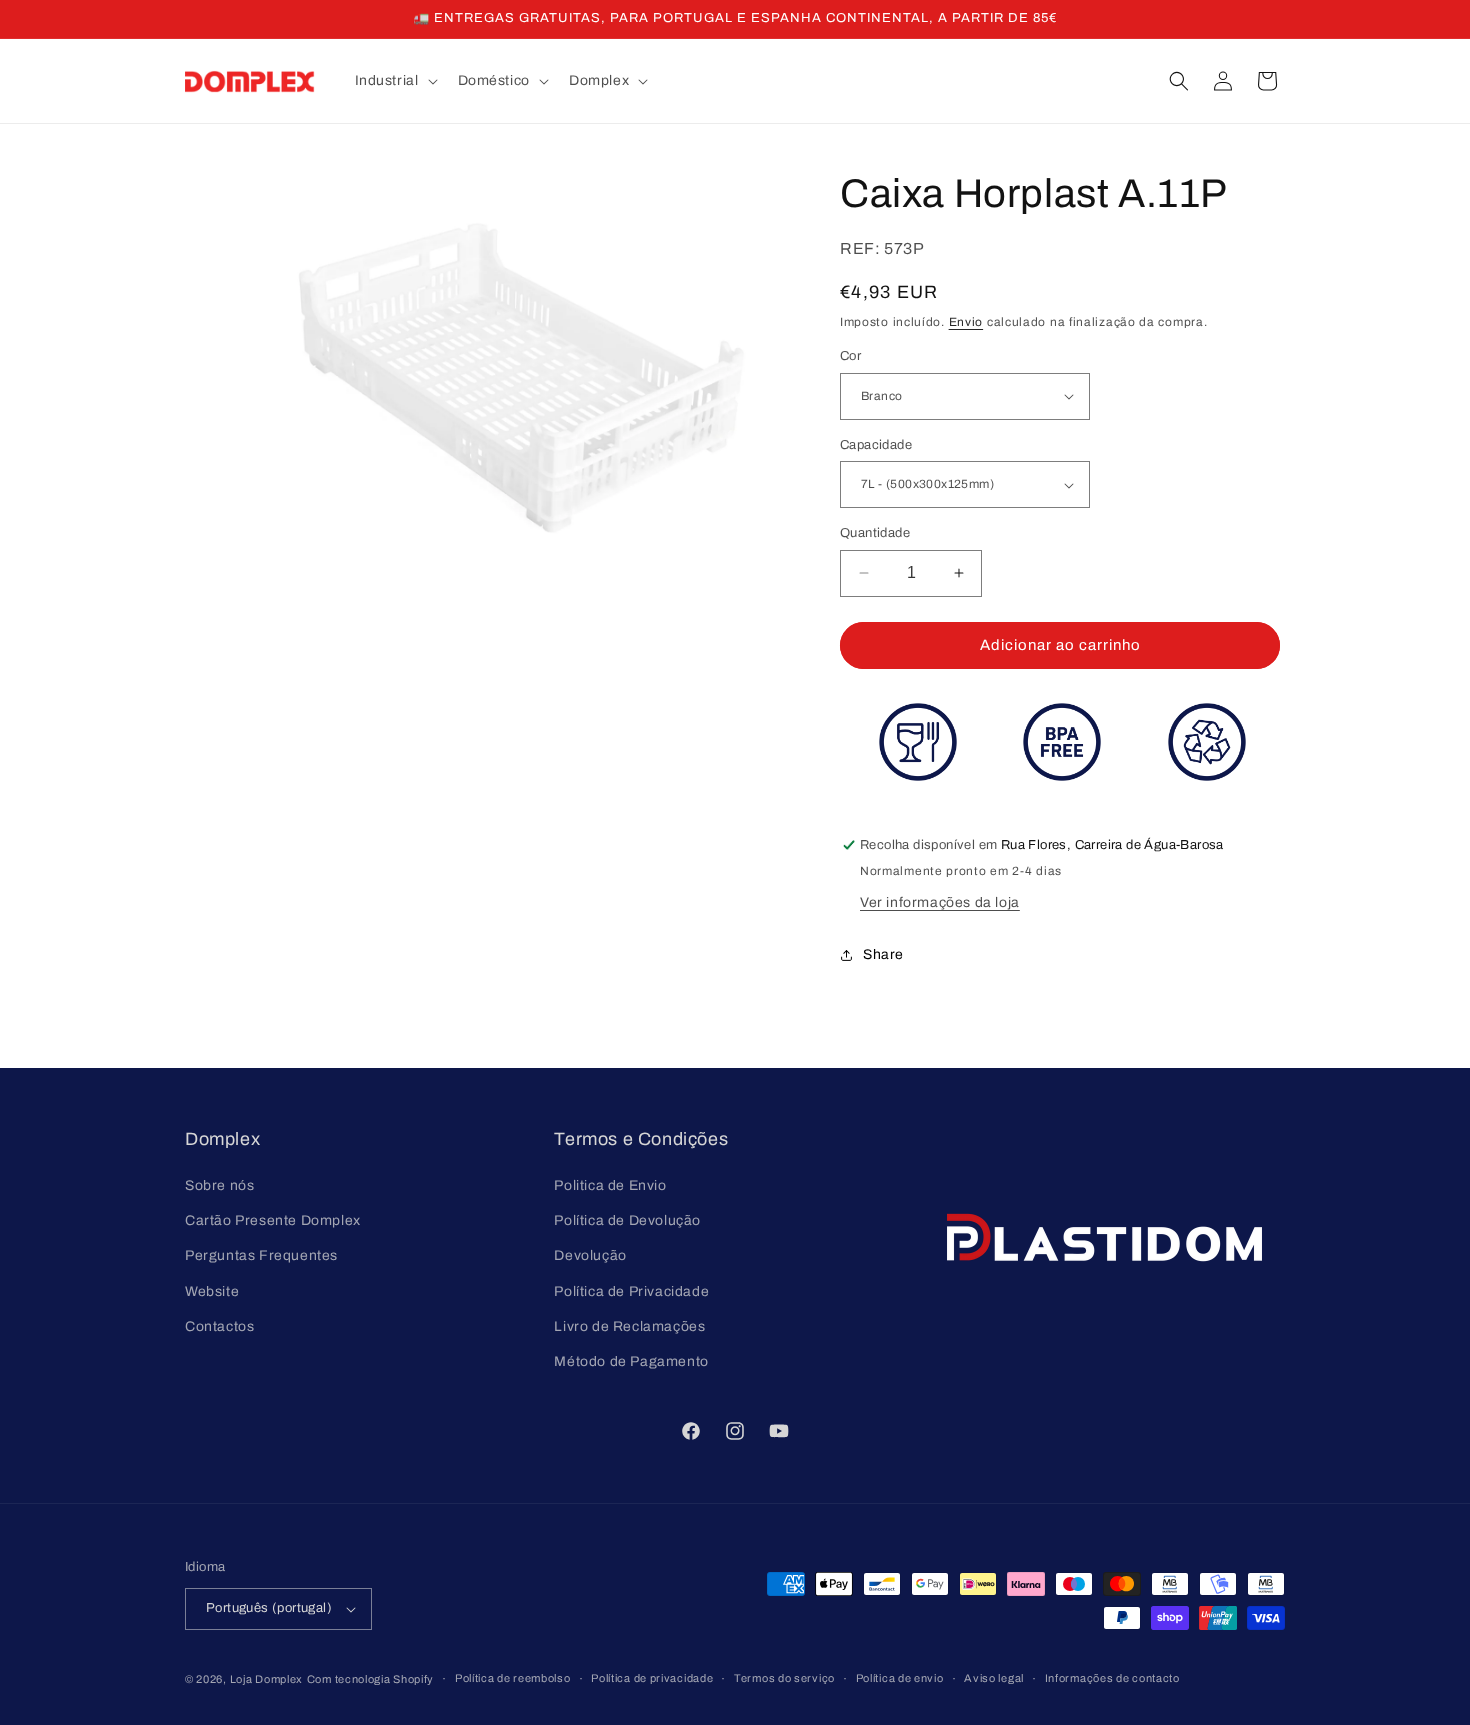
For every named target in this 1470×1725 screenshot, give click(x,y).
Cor (850, 356)
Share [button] (883, 954)
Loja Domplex (266, 1679)
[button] (394, 81)
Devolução (590, 1255)
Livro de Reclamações (629, 1326)
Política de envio (900, 1678)
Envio (966, 322)
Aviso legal (994, 1678)
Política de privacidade (652, 1678)
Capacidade (876, 445)
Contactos (219, 1326)
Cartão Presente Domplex (273, 1220)
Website (212, 1291)
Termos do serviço (784, 1678)
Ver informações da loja (940, 902)
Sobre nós (219, 1185)
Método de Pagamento (631, 1361)
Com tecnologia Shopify (370, 1679)
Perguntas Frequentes (261, 1255)
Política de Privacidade (631, 1291)
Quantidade (875, 533)
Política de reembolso (513, 1678)
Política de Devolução (627, 1220)
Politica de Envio (610, 1185)
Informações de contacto (1112, 1678)
